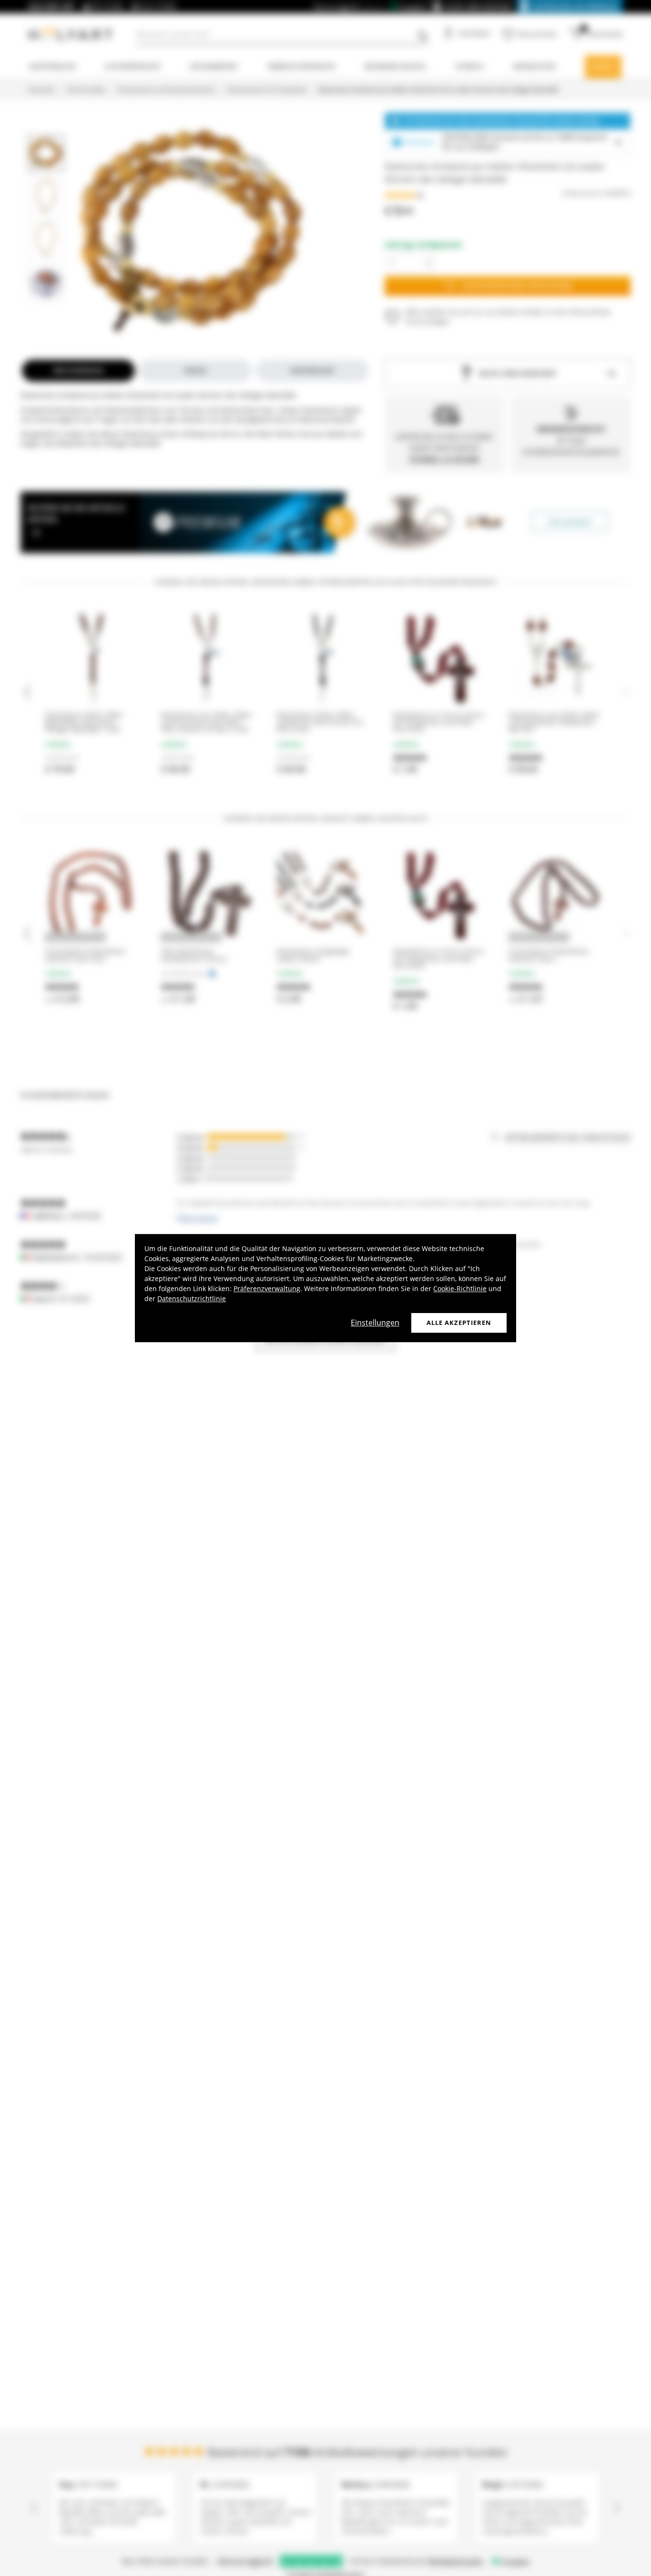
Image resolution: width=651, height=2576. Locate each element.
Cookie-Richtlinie (460, 1288)
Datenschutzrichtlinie (192, 1298)
